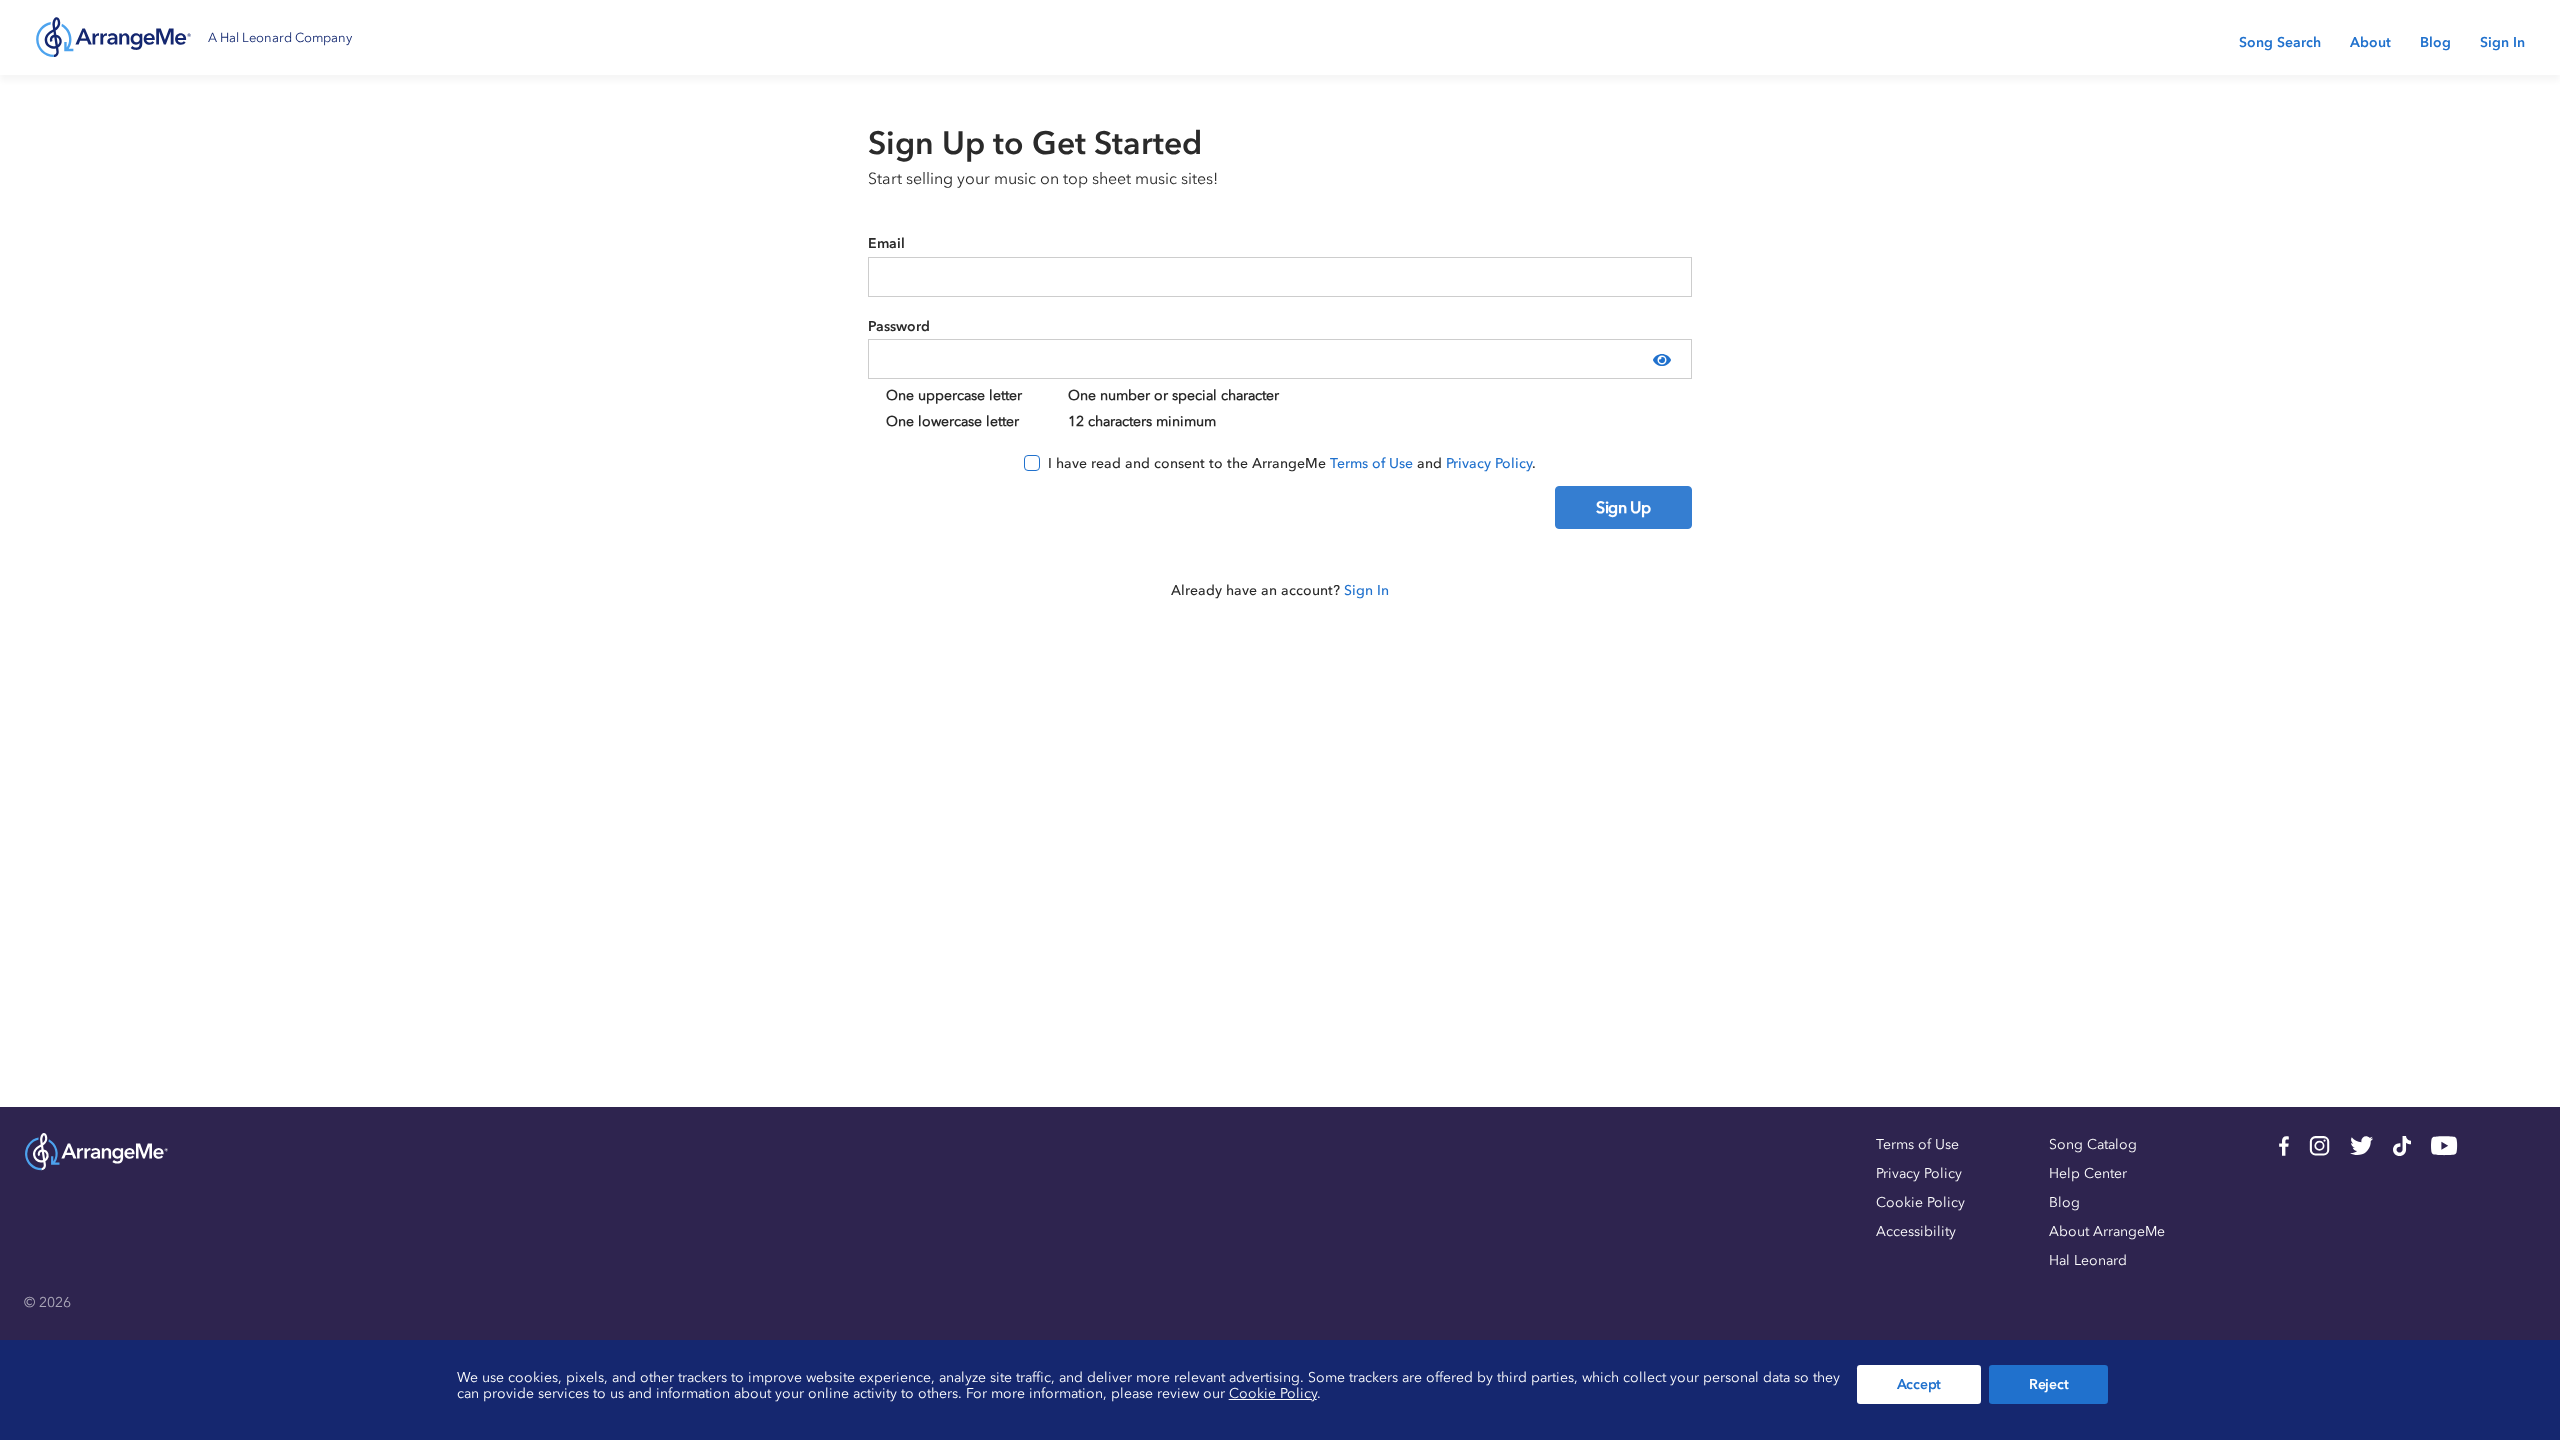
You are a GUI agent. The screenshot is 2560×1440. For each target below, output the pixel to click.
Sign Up (1623, 507)
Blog (2435, 42)
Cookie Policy (1920, 1202)
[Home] (113, 37)
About (2370, 42)
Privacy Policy (1489, 463)
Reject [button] (2048, 1384)
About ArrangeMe (2107, 1231)
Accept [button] (1919, 1384)
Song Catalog (2093, 1144)
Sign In (2502, 42)
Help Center (2088, 1173)
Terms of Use (1371, 463)
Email (886, 243)
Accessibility (1916, 1231)
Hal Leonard (2088, 1260)
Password (899, 326)
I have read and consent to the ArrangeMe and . (1292, 463)
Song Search (2280, 42)
